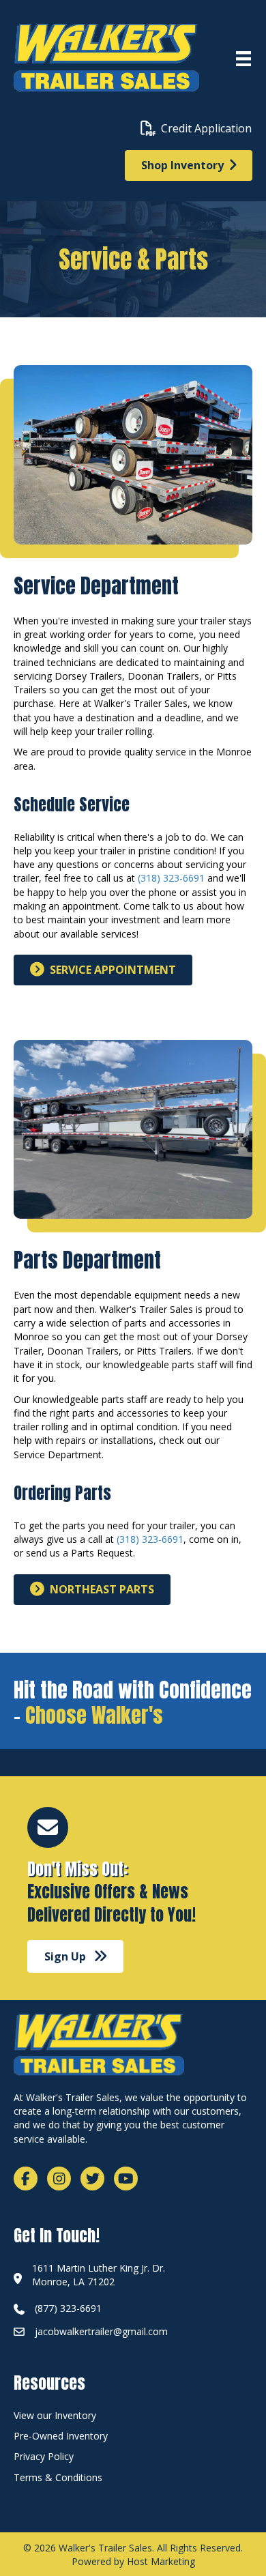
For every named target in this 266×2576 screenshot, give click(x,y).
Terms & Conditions (58, 2477)
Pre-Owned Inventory (61, 2436)
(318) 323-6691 (171, 878)
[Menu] (243, 59)
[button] (75, 1956)
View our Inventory (55, 2415)
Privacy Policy (44, 2456)
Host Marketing (161, 2561)
